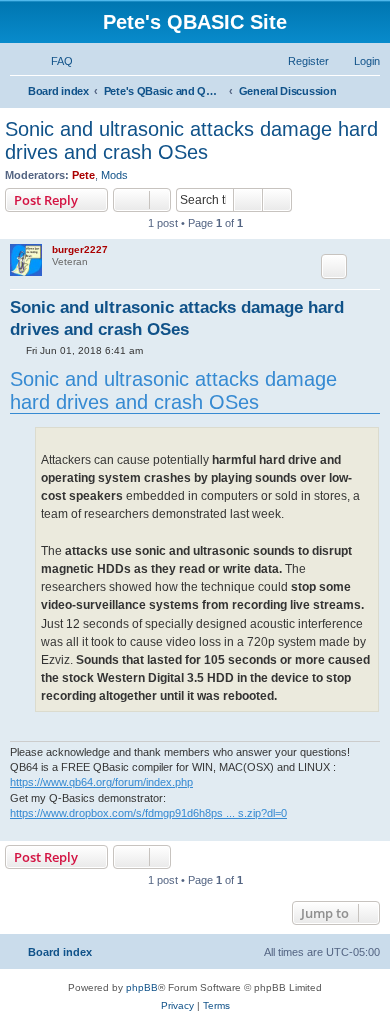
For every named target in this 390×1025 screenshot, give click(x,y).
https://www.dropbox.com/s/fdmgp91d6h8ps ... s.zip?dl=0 (148, 813)
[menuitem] (53, 61)
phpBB (142, 987)
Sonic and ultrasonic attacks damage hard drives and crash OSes (191, 140)
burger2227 (80, 249)
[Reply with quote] (334, 266)
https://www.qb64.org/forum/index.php (101, 782)
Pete (83, 175)
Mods (114, 175)
